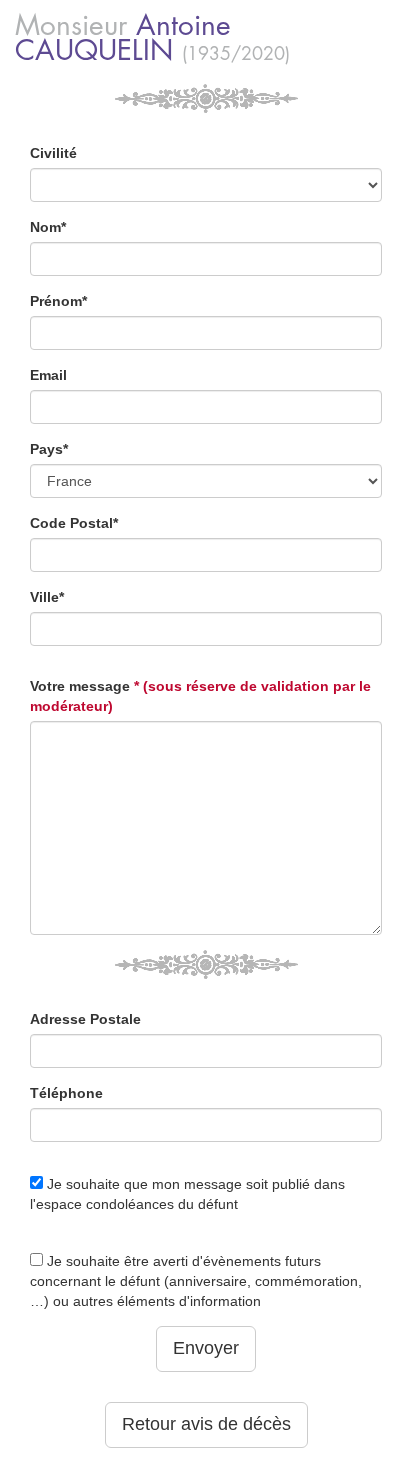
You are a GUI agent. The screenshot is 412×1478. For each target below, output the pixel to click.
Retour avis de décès (206, 1424)
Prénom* (58, 301)
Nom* (48, 227)
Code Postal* (74, 523)
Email (48, 375)
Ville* (47, 597)
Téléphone (66, 1093)
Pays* (49, 449)
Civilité (53, 153)
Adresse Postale (85, 1019)
